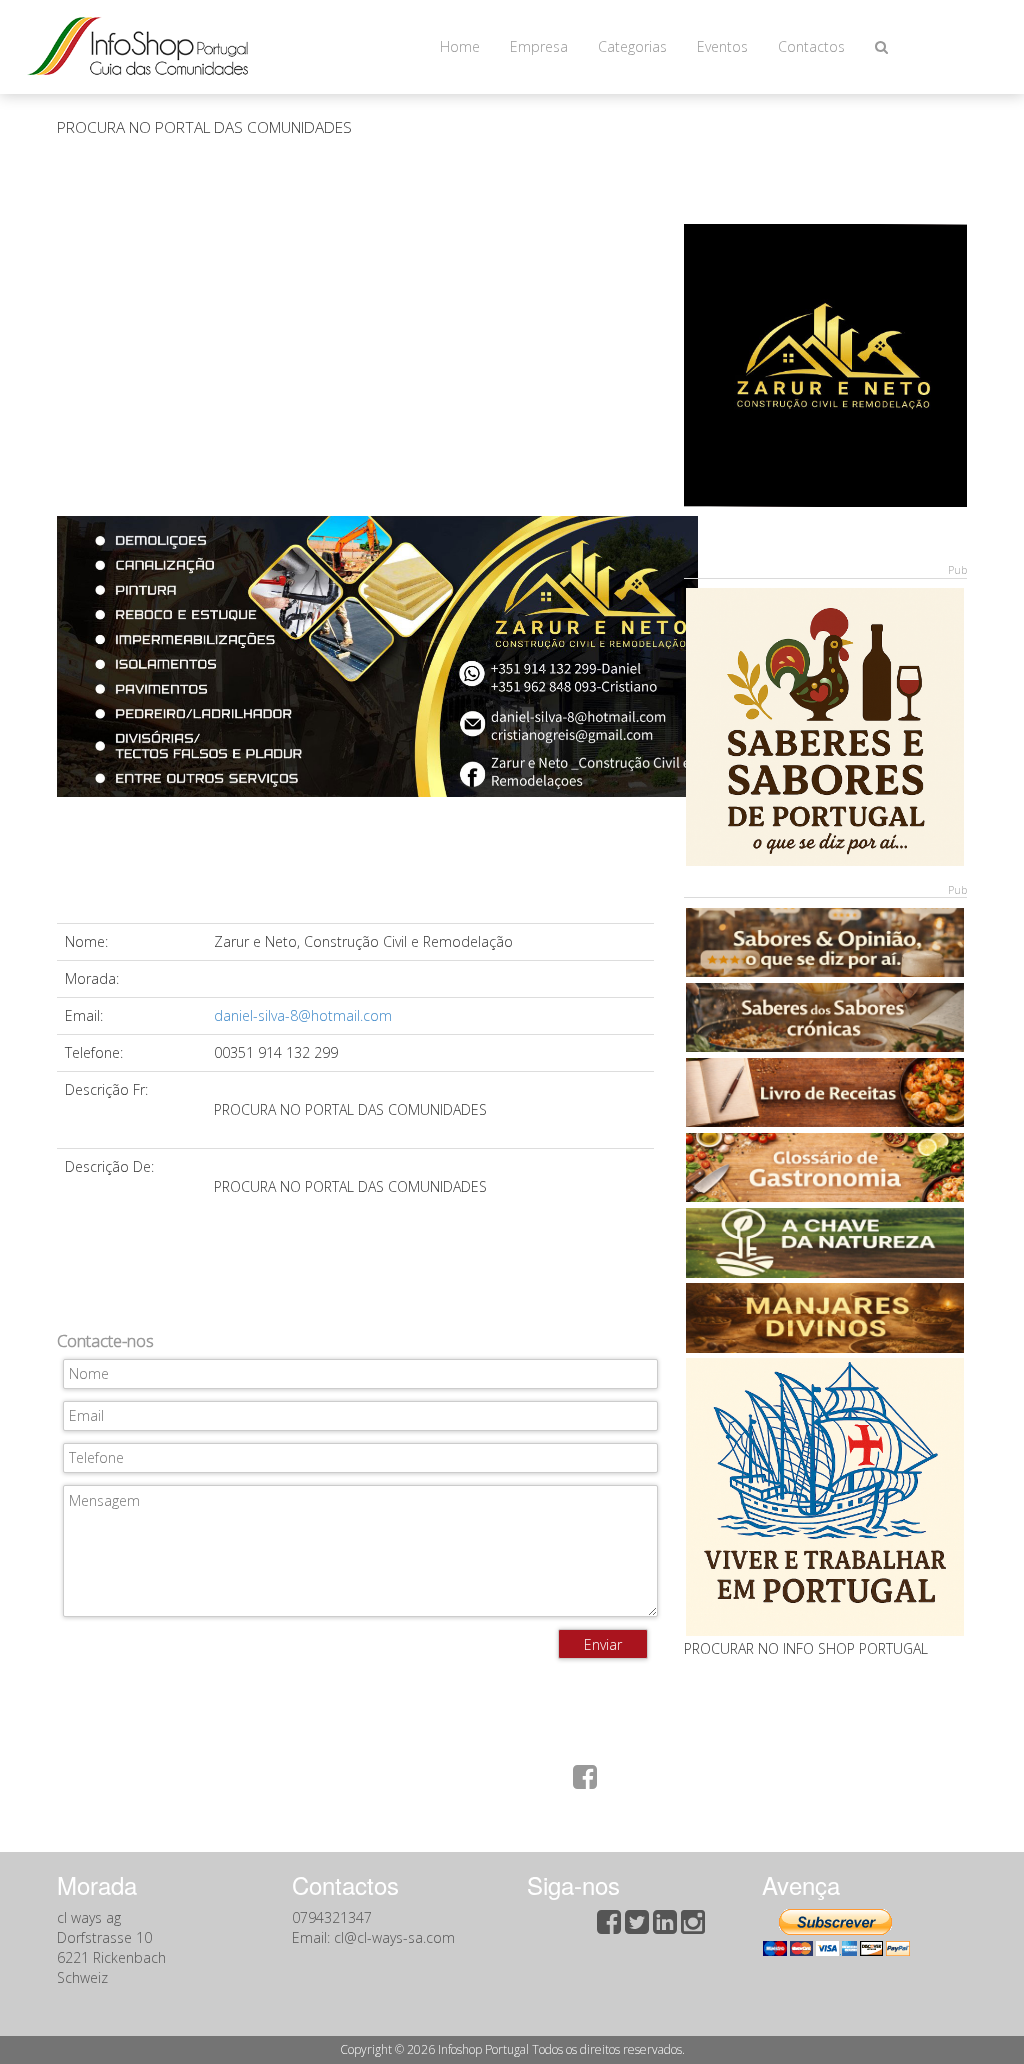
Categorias (632, 46)
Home (460, 46)
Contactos (811, 46)
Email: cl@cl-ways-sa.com (373, 1937)
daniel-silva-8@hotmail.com (303, 1015)
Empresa (539, 46)
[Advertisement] (355, 337)
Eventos (722, 46)
